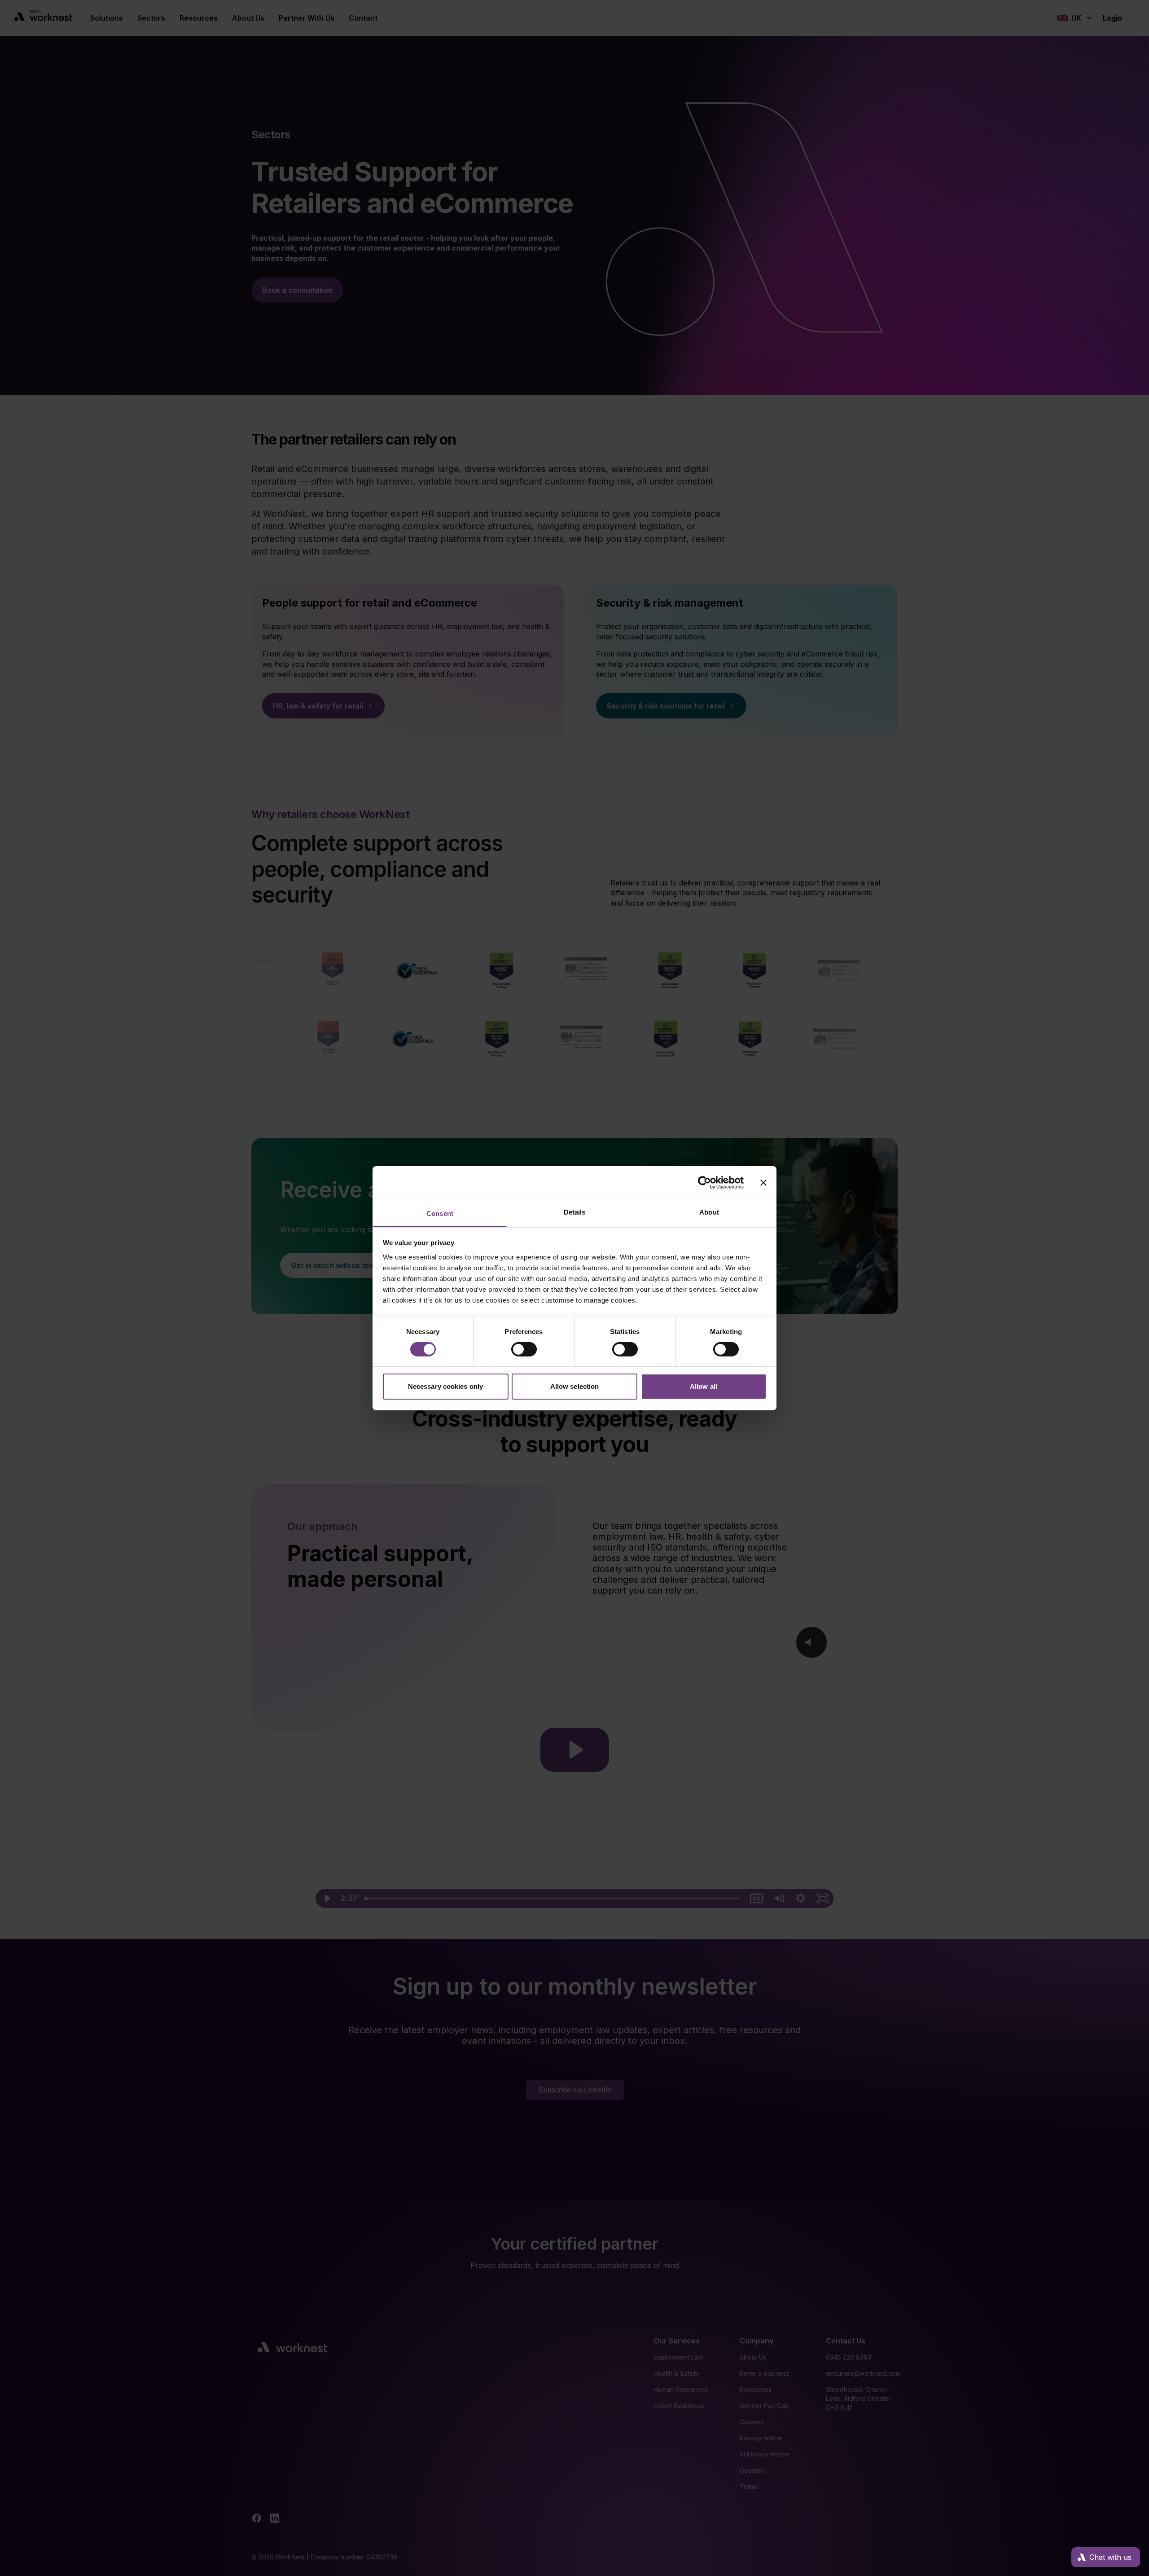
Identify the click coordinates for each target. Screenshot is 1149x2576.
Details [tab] (575, 1212)
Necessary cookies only (445, 1386)
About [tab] (709, 1212)
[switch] (524, 1349)
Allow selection (575, 1386)
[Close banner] (763, 1183)
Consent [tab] (440, 1213)
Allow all (704, 1386)
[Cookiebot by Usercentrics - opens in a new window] (704, 1183)
